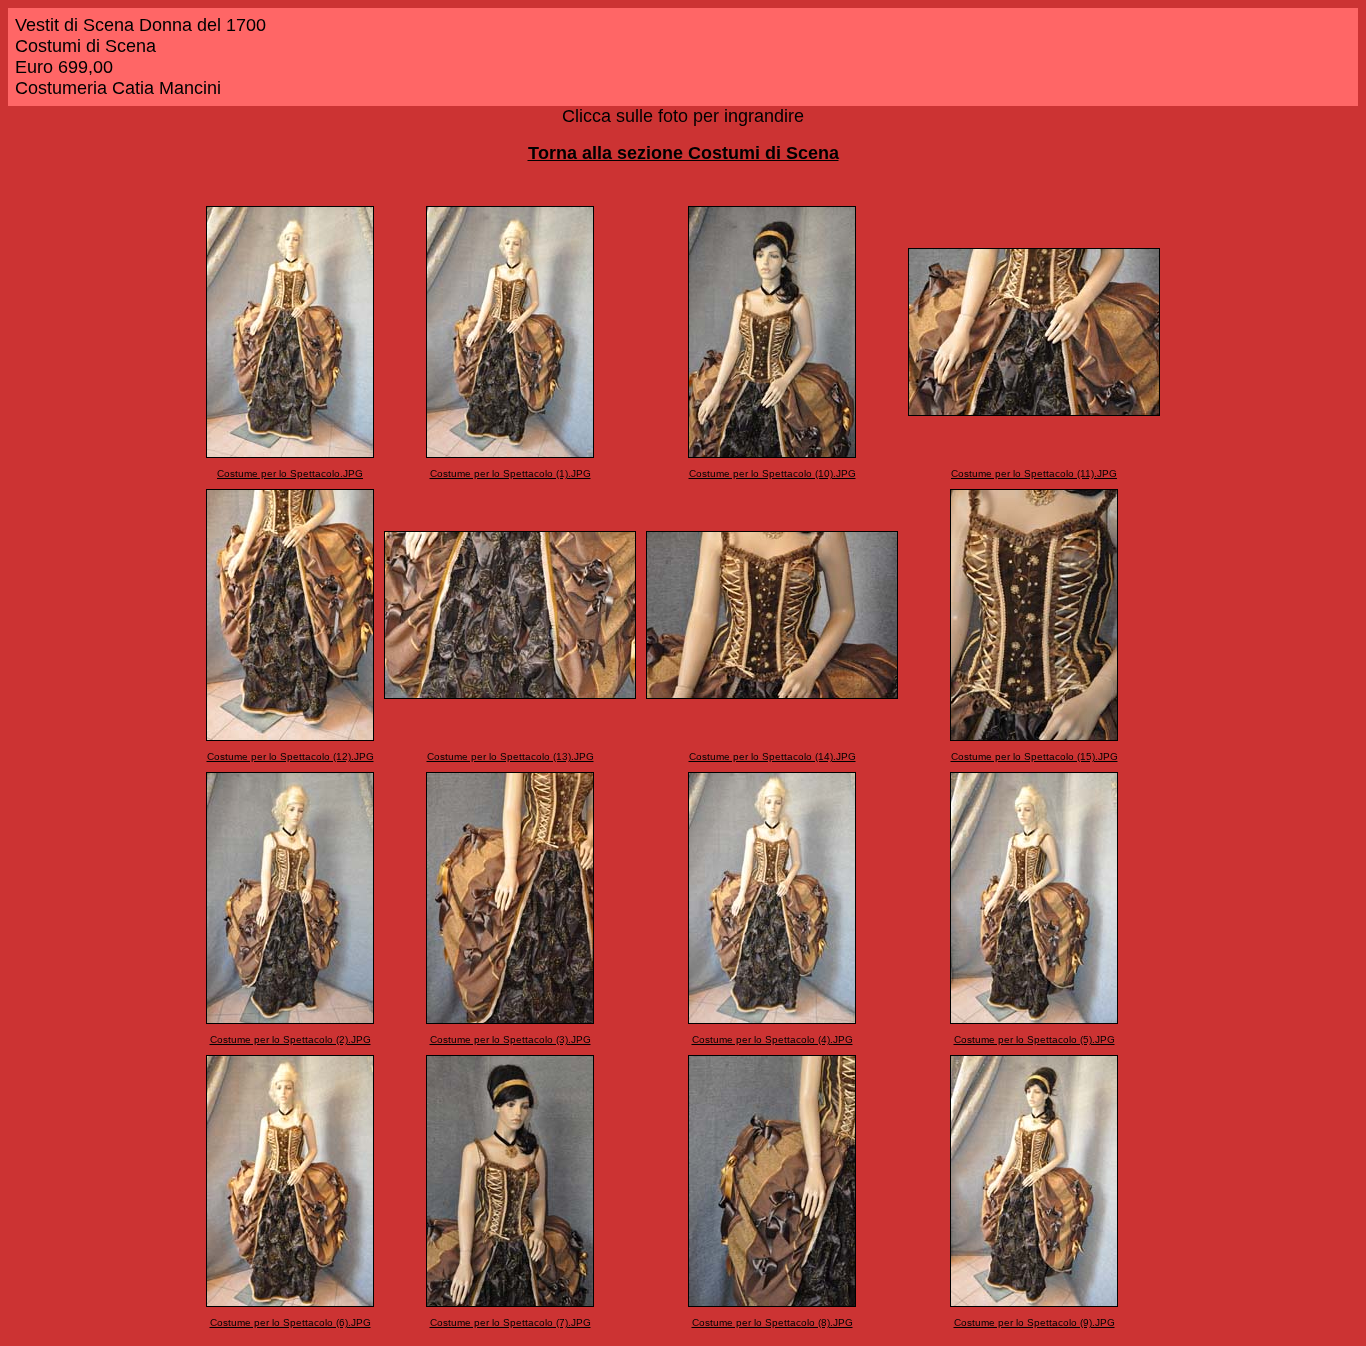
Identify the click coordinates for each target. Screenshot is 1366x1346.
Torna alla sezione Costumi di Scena (683, 153)
